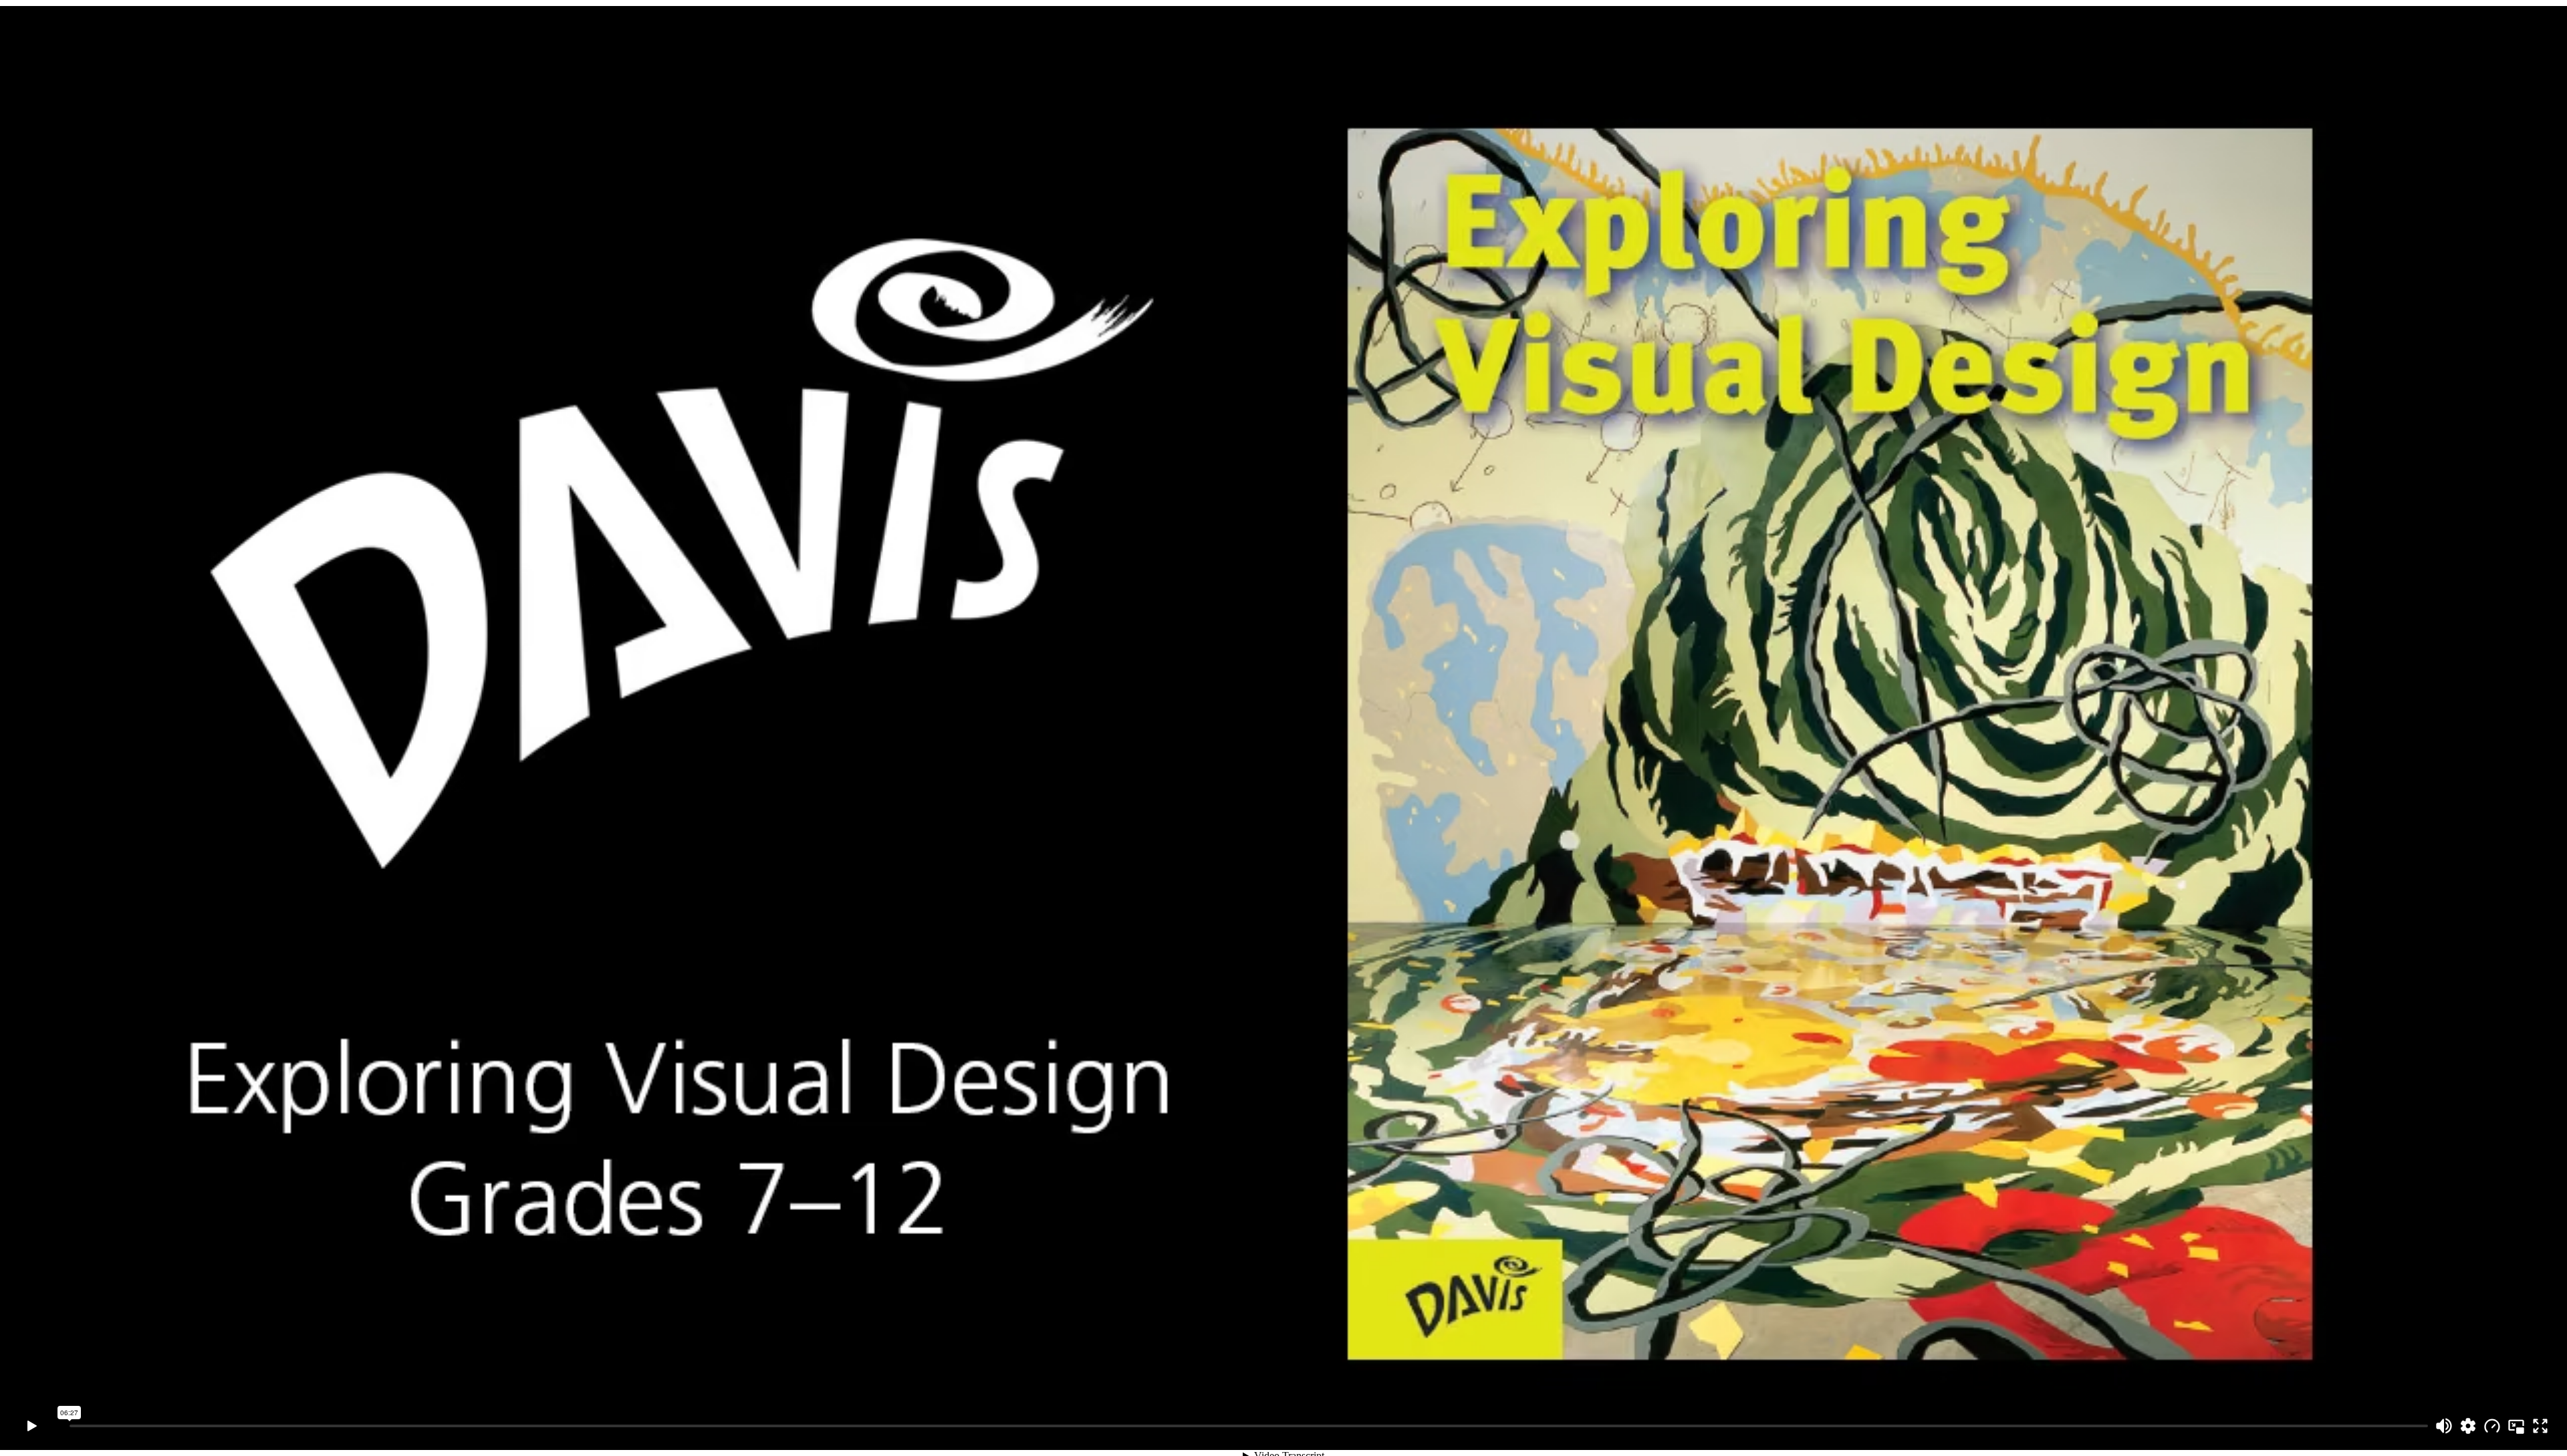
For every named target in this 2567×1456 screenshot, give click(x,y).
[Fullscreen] (2540, 1426)
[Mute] (2444, 1426)
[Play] (32, 1426)
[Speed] (2492, 1426)
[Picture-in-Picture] (2516, 1426)
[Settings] (2468, 1426)
